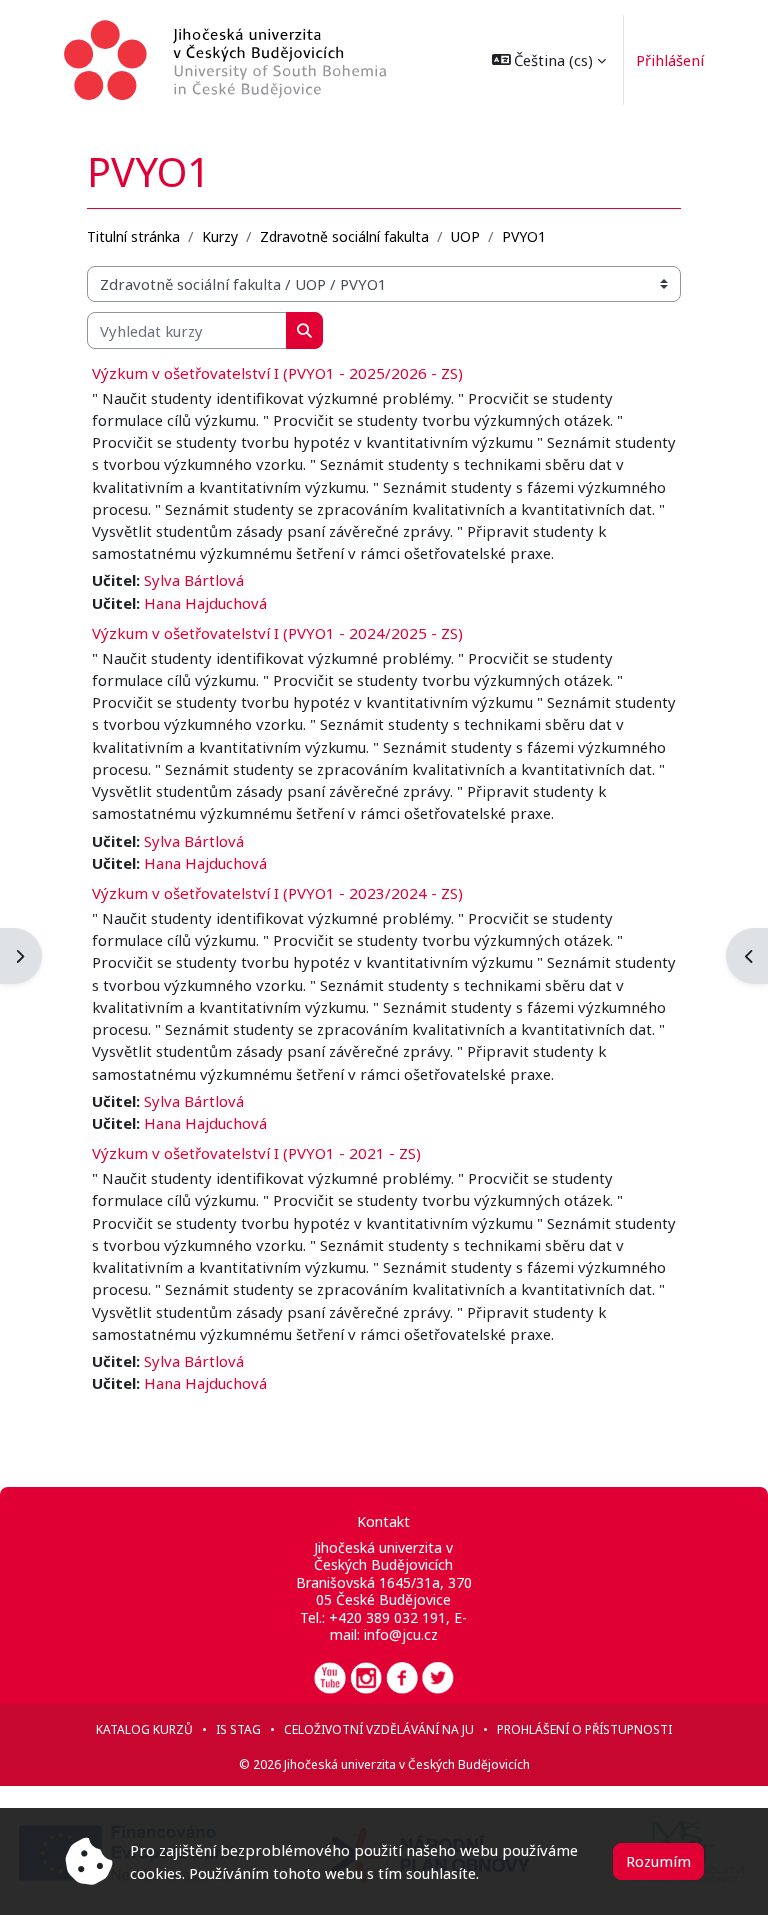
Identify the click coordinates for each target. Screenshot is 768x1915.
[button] (549, 60)
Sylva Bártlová (194, 580)
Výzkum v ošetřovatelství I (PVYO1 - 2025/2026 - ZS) (277, 373)
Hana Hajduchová (205, 603)
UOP (465, 236)
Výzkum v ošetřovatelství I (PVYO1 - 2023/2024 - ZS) (277, 893)
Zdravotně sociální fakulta (344, 236)
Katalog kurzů (144, 1729)
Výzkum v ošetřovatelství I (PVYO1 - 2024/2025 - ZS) (277, 633)
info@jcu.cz (401, 1634)
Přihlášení (670, 60)
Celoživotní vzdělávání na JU (379, 1729)
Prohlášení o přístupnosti (584, 1729)
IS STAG (238, 1729)
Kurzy (220, 236)
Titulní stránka (133, 236)
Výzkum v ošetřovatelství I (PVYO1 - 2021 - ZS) (256, 1153)
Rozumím (658, 1861)
